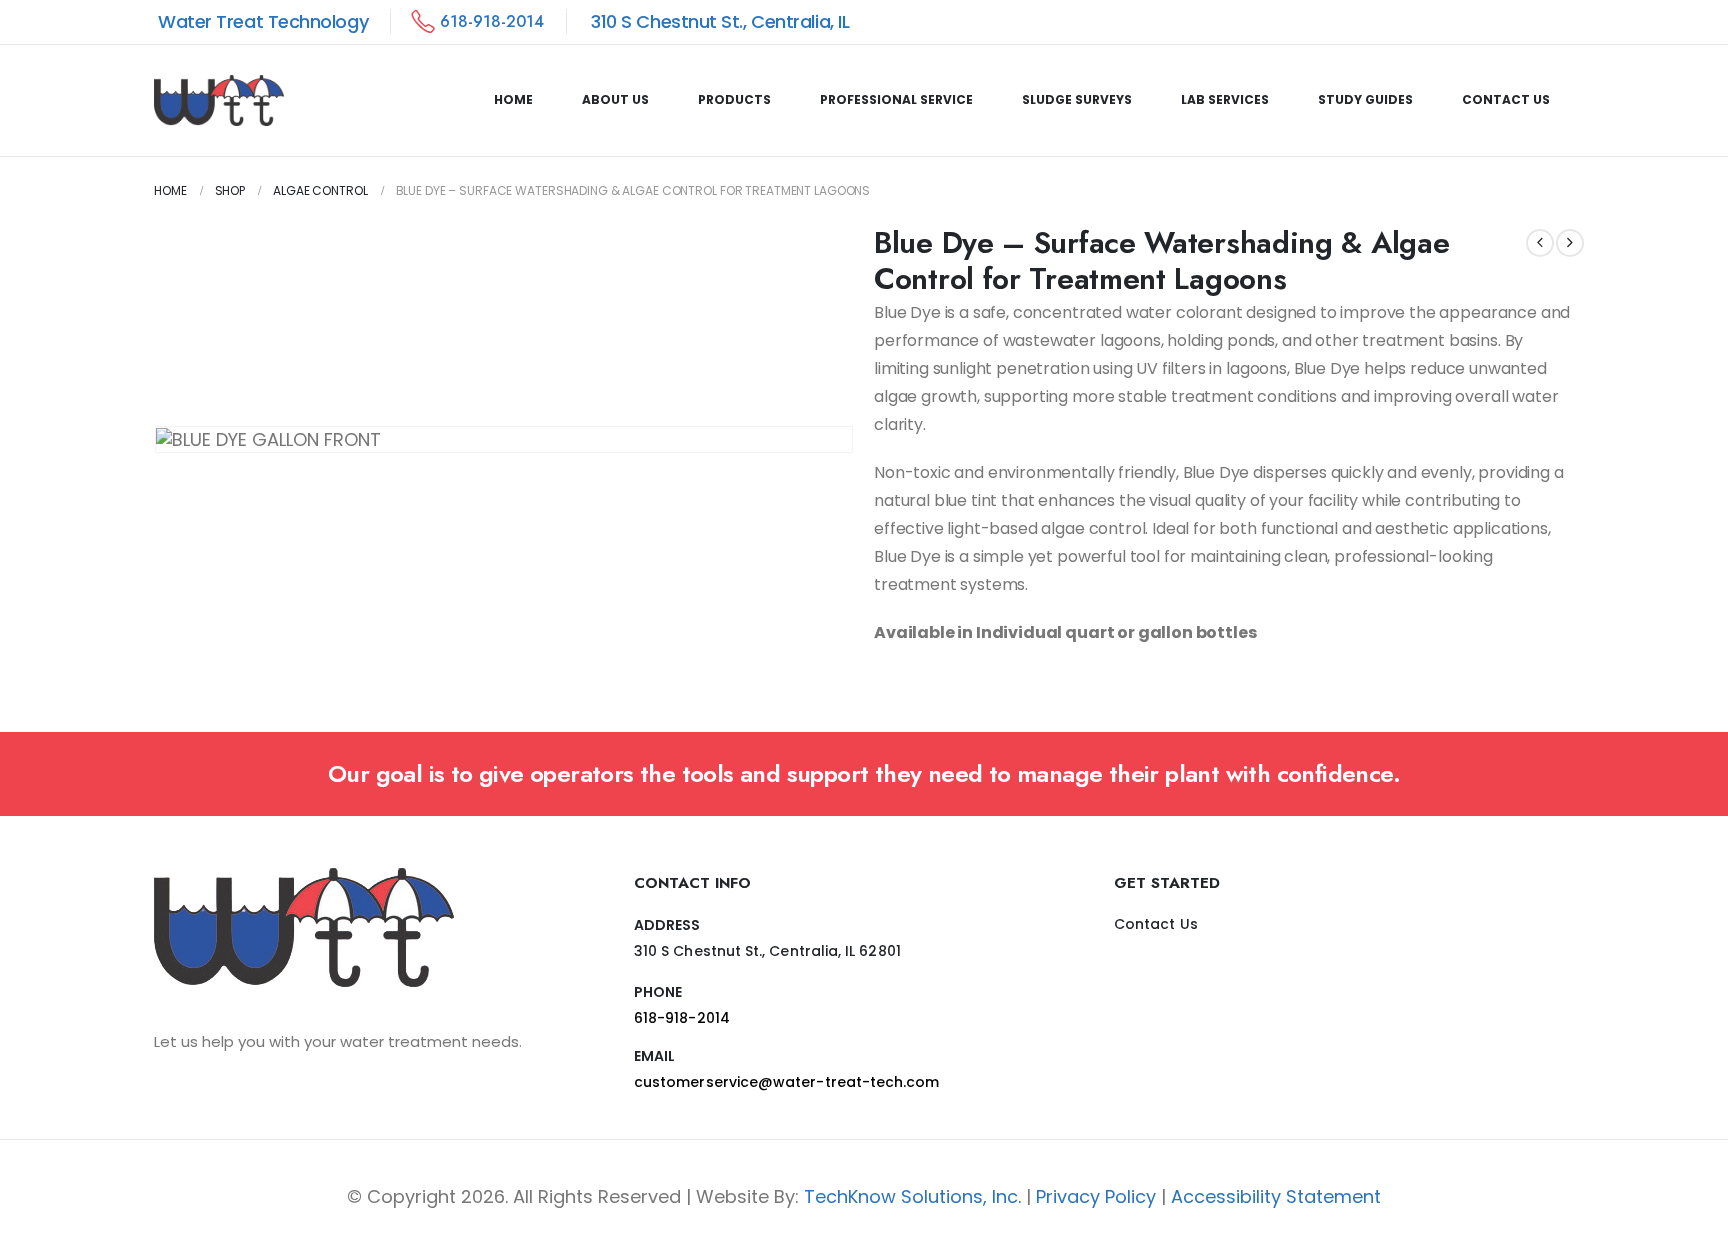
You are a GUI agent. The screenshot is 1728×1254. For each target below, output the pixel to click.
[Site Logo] (219, 101)
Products (734, 99)
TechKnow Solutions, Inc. (912, 1196)
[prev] (1540, 243)
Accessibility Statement (1276, 1196)
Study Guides (1365, 99)
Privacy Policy (1096, 1196)
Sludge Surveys (1077, 99)
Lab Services (1225, 99)
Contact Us (1506, 99)
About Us (615, 99)
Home (513, 99)
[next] (1570, 243)
